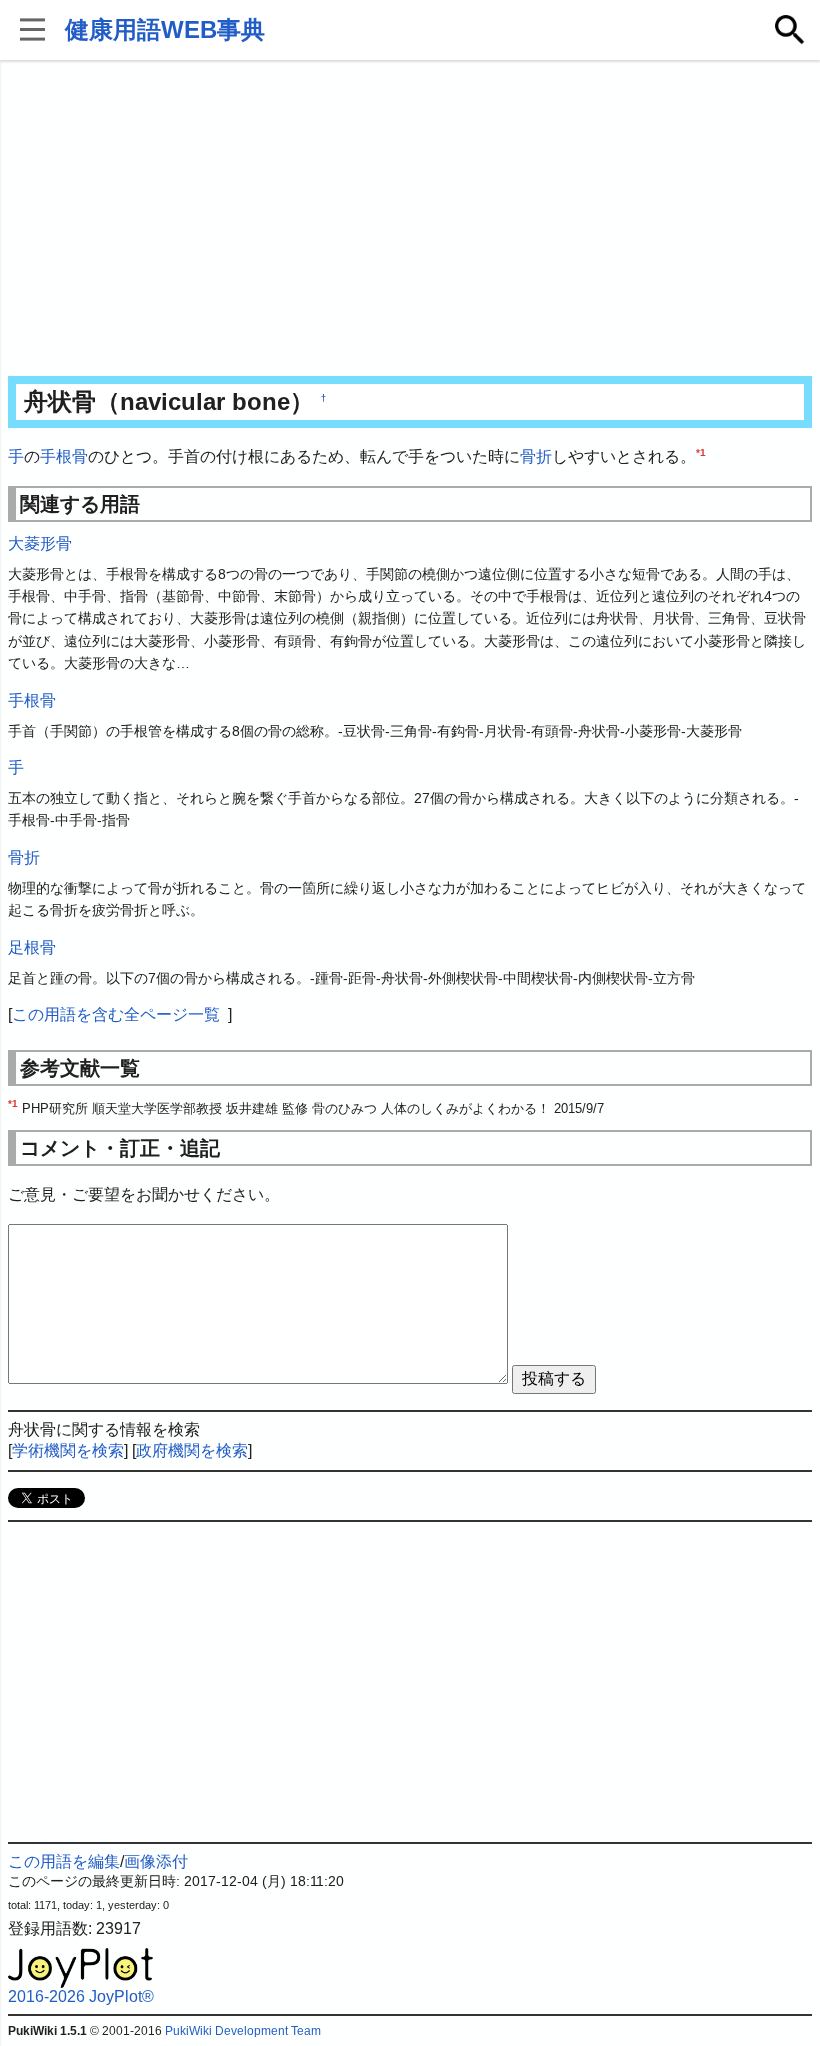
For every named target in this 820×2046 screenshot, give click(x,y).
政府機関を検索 (192, 1450)
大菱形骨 (40, 543)
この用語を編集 (64, 1861)
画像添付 (156, 1861)
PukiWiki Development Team (243, 2031)
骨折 (536, 456)
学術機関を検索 (68, 1450)
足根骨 (32, 947)
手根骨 (64, 456)
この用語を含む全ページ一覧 (116, 1014)
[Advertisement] (410, 220)
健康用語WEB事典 (165, 29)
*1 (701, 452)
